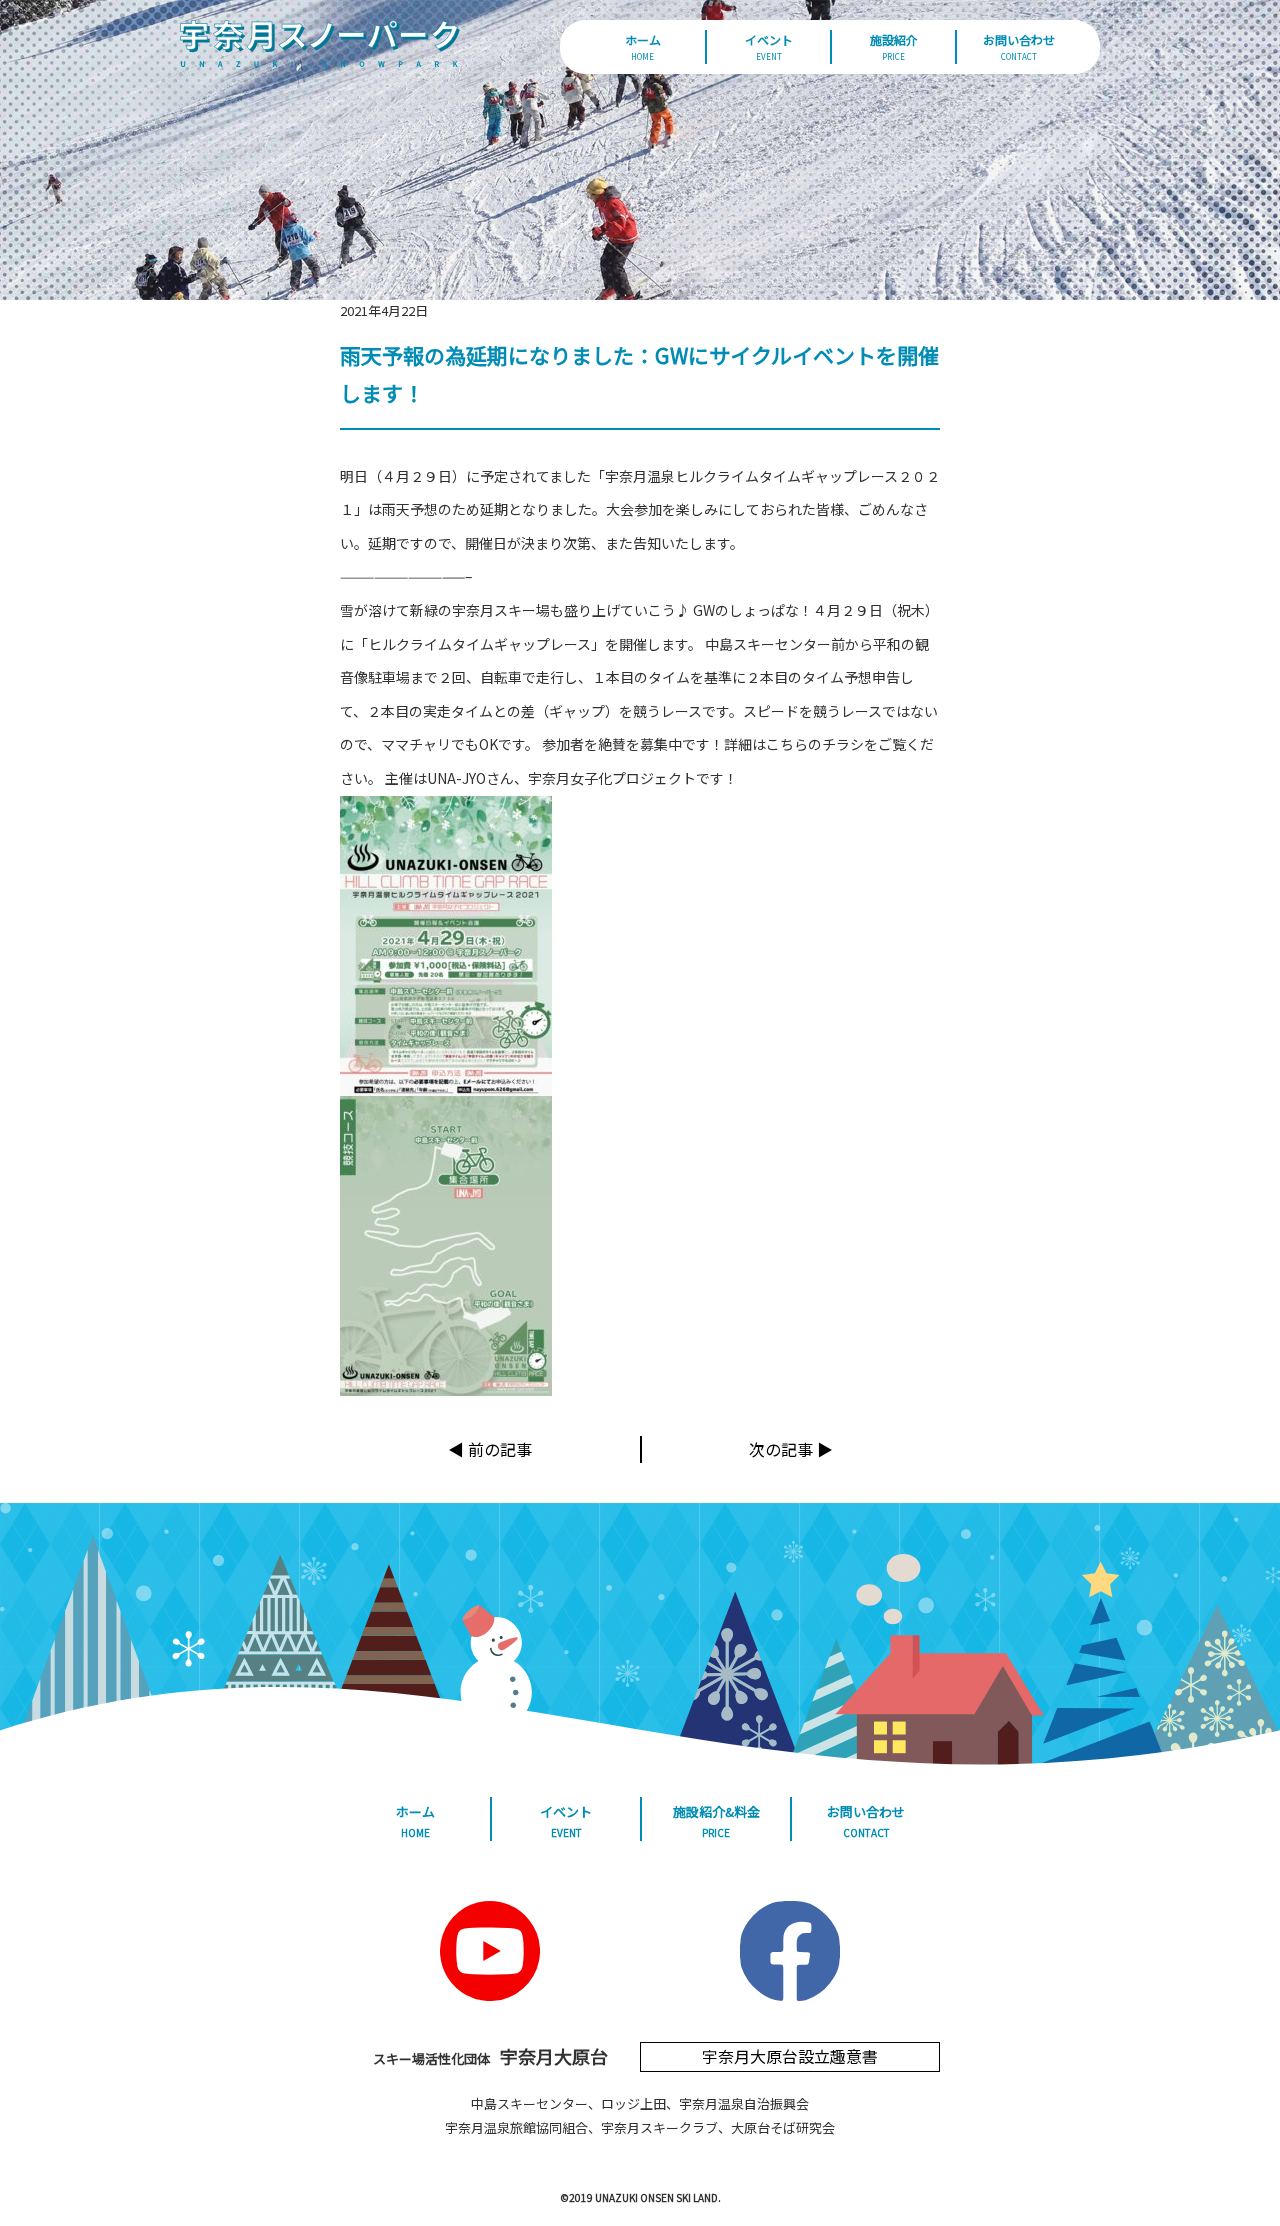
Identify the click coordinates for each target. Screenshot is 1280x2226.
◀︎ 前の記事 (490, 1449)
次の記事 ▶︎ (791, 1449)
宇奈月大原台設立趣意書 (790, 2056)
